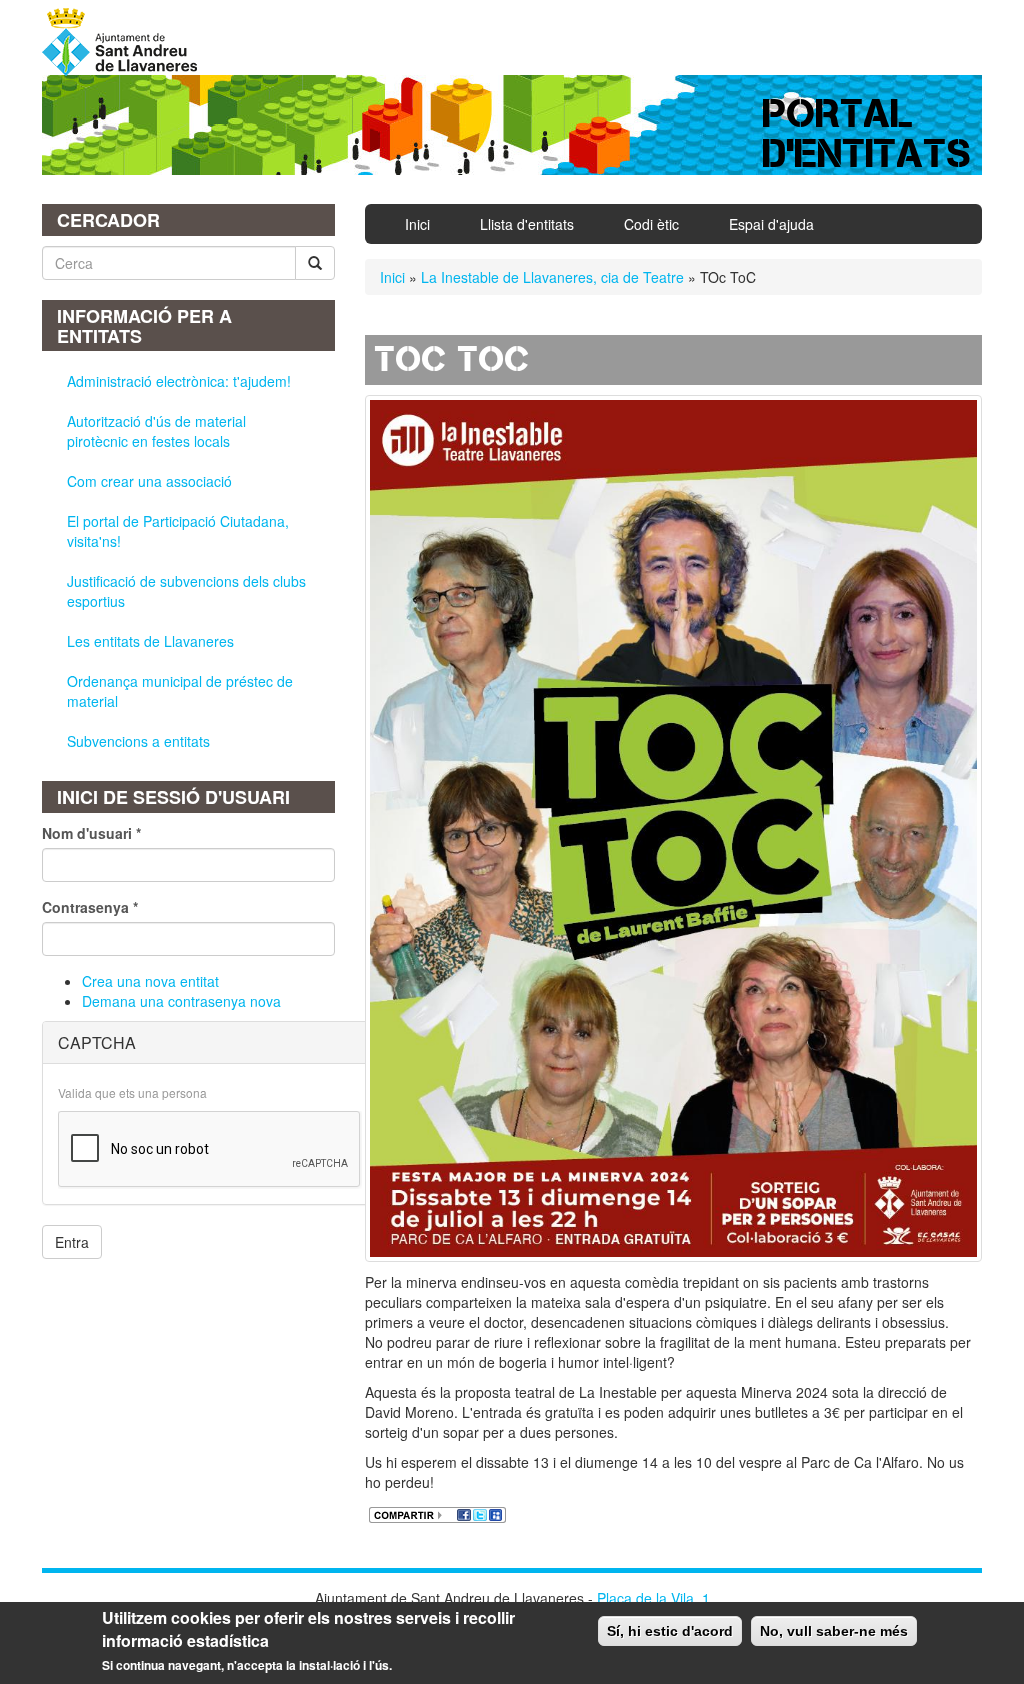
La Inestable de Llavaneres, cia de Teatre (552, 277)
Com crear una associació (149, 481)
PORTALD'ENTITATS (867, 133)
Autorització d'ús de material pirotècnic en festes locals (156, 431)
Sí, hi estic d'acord (670, 1631)
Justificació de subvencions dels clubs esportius (186, 591)
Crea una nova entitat (150, 981)
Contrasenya (90, 907)
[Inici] (127, 42)
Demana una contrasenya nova (181, 1001)
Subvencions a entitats (138, 741)
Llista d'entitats (527, 224)
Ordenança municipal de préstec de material (180, 691)
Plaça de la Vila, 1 (653, 1598)
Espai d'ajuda (771, 224)
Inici (417, 224)
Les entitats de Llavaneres (150, 641)
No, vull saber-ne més (834, 1631)
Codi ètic (651, 224)
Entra (72, 1242)
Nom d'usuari (91, 833)
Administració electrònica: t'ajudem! (179, 381)
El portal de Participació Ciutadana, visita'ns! (178, 531)
